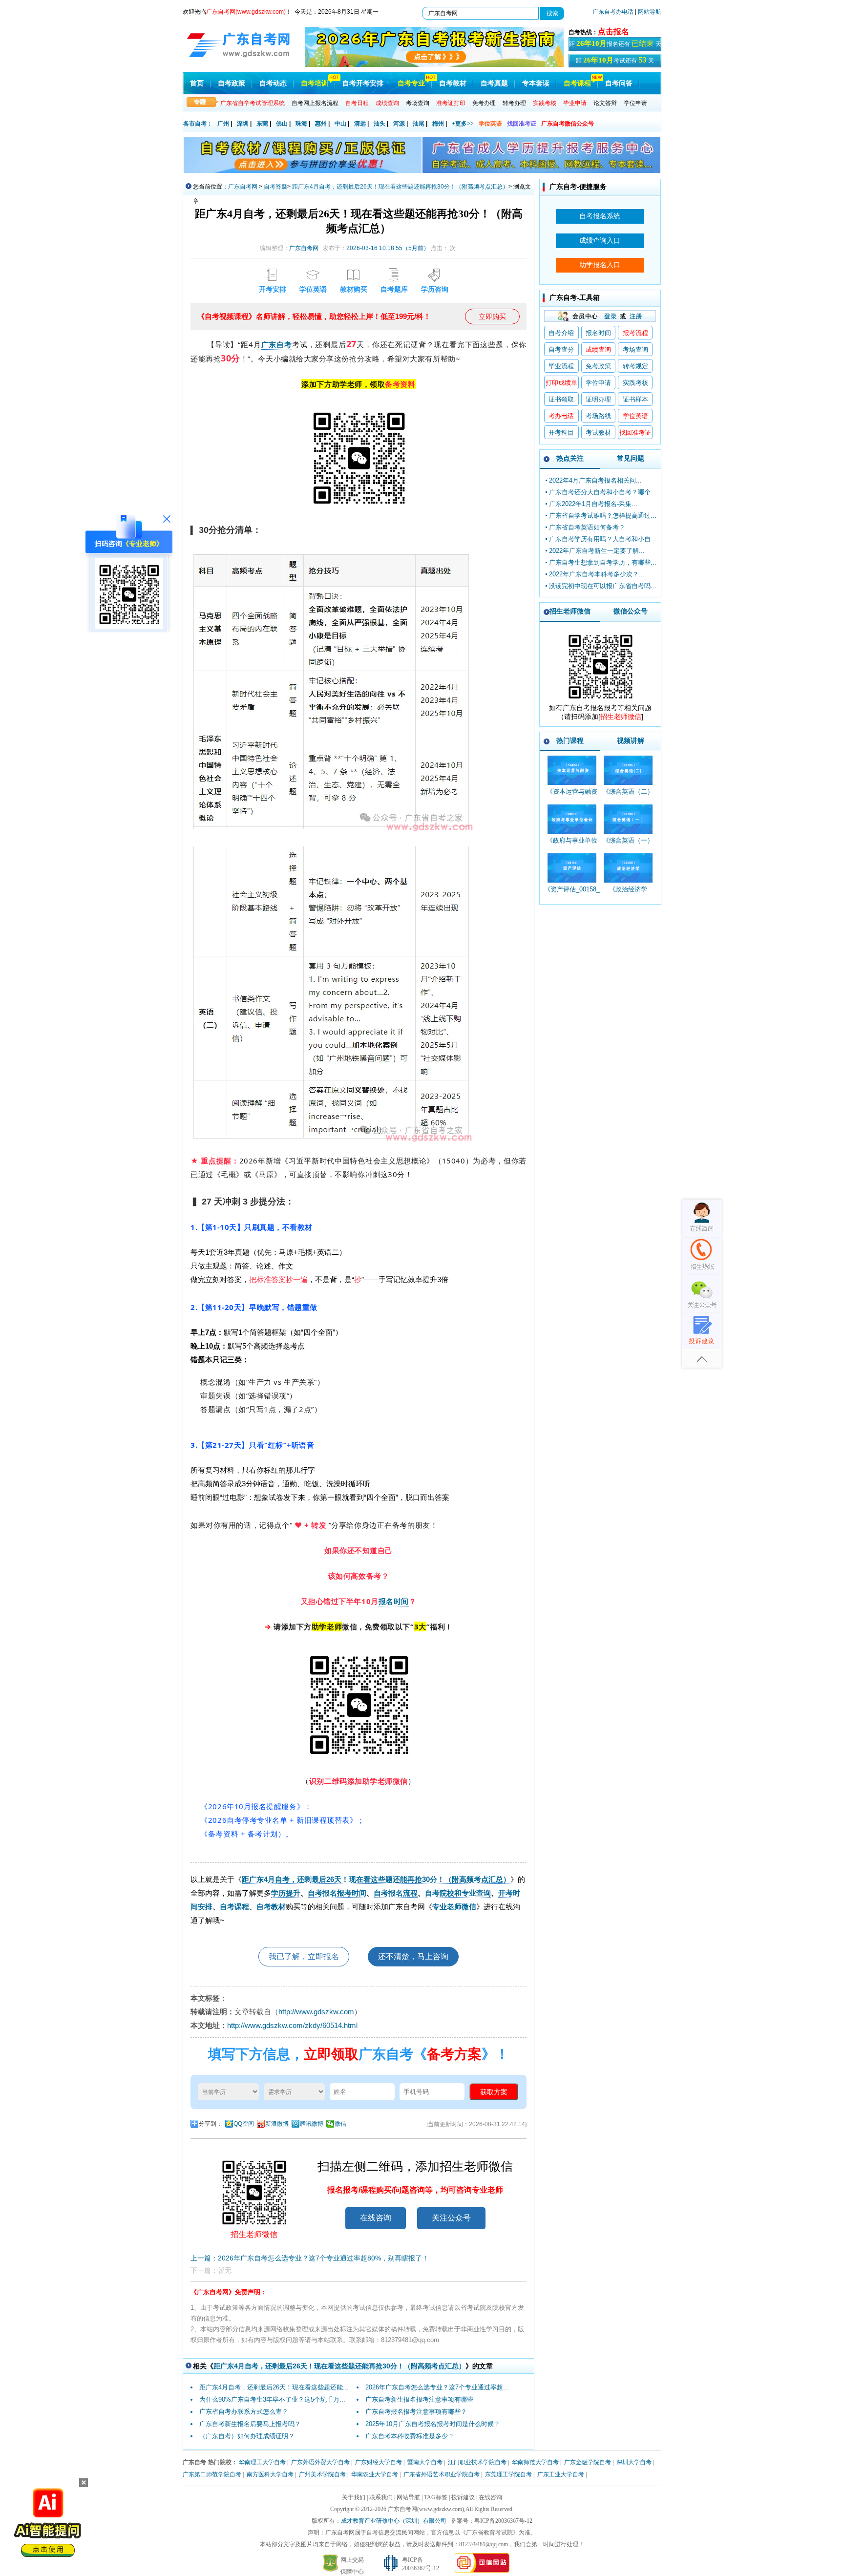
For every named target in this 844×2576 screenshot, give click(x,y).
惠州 (321, 124)
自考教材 (453, 83)
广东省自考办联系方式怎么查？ (244, 2412)
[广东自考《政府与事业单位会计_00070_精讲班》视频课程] (572, 819)
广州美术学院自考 (322, 2474)
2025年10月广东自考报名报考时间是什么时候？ (433, 2424)
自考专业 (411, 83)
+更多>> (463, 124)
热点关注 (570, 458)
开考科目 (561, 433)
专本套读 (536, 83)
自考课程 (577, 83)
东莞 (262, 124)
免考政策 (598, 366)
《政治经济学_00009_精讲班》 (628, 894)
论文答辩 (605, 103)
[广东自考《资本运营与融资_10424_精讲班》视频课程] (572, 770)
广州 (223, 124)
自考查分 (561, 349)
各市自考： (198, 124)
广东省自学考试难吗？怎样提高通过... (603, 516)
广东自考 (277, 344)
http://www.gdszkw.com (316, 2012)
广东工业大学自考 (561, 2474)
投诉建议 (463, 2497)
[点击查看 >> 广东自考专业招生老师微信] (129, 627)
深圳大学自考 (634, 2462)
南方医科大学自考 (270, 2474)
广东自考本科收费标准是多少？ (410, 2436)
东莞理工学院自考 (508, 2474)
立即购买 (492, 317)
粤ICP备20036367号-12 (503, 2521)
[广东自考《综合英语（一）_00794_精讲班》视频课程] (628, 819)
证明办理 (598, 399)
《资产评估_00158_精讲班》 (572, 894)
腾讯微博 (312, 2124)
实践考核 (635, 383)
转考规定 (635, 366)
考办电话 (561, 416)
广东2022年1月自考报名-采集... (593, 504)
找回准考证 (522, 124)
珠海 (301, 124)
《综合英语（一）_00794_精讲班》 (628, 845)
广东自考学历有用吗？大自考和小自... (603, 539)
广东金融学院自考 (588, 2462)
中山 (340, 124)
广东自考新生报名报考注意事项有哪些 (419, 2399)
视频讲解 (631, 740)
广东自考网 (243, 187)
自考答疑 (275, 187)
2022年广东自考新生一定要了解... (597, 551)
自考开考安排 (363, 83)
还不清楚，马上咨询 (413, 1956)
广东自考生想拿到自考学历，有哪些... (603, 562)
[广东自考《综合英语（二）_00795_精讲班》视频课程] (628, 770)
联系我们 (381, 2497)
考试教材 (598, 433)
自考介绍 (561, 333)
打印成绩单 (561, 383)
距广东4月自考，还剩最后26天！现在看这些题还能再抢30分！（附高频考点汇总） (400, 187)
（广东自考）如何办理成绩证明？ (247, 2436)
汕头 (380, 124)
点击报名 (613, 32)
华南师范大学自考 (535, 2462)
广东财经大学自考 (379, 2462)
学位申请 (635, 103)
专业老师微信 (454, 1907)
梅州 (438, 124)
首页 (197, 83)
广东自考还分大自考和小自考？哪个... (603, 492)
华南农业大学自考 (375, 2474)
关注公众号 (451, 2218)
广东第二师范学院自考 (212, 2474)
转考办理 (514, 103)
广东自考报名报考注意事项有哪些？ (416, 2412)
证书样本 (635, 399)
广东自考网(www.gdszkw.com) (426, 2509)
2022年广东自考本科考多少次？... (597, 574)
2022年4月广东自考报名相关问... (595, 480)
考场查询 (418, 103)
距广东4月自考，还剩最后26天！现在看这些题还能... (274, 2387)
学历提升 (286, 1893)
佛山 (282, 124)
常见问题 (631, 458)
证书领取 (561, 399)
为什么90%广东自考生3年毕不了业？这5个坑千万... (272, 2399)
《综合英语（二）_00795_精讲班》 (628, 796)
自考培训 (315, 83)
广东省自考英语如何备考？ (587, 527)
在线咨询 (376, 2218)
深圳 (243, 124)
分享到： (211, 2124)
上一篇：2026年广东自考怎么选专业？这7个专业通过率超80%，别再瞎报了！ (310, 2258)
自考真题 (494, 83)
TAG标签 (436, 2497)
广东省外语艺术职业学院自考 (442, 2474)
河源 (399, 124)
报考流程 (635, 333)
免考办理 (484, 103)
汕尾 (419, 124)
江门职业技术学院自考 (477, 2462)
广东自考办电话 (613, 12)
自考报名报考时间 (337, 1893)
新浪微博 (277, 2124)
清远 (360, 124)
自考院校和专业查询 (458, 1893)
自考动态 (273, 83)
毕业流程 (561, 366)
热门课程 (570, 740)
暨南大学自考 (425, 2462)
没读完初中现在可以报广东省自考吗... (603, 586)
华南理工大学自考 (262, 2462)
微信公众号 (631, 611)
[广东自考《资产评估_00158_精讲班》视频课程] (572, 868)
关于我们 (354, 2497)
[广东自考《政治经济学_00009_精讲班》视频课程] (628, 868)
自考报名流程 (396, 1893)
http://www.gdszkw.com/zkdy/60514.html (292, 2025)
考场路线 (598, 416)
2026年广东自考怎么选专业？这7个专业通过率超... (437, 2387)
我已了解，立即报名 (304, 1956)
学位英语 (490, 124)
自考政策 (232, 83)
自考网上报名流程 (315, 103)
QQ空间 (244, 2124)
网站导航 (650, 12)
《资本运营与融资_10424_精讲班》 (572, 796)
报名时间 (394, 1601)
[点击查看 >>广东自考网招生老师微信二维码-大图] (600, 701)
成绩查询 (598, 349)
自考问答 (619, 83)
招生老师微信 (570, 611)
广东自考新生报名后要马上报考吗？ (250, 2424)
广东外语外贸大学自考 (320, 2462)
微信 (340, 2124)
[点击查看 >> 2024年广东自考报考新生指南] (434, 65)
